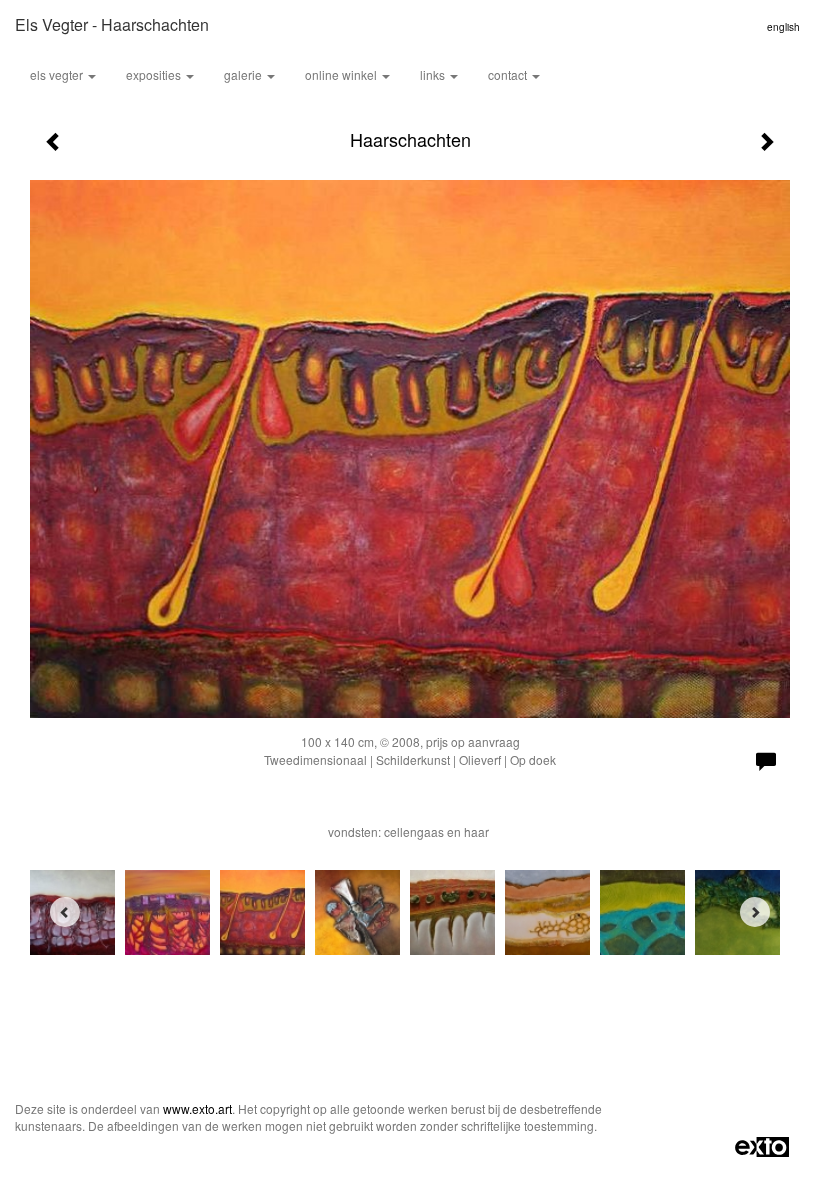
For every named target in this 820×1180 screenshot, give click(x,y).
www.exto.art (197, 1108)
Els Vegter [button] (58, 74)
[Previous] (65, 912)
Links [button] (434, 74)
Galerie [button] (244, 74)
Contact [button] (509, 74)
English (783, 27)
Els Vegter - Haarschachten (112, 24)
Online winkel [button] (342, 74)
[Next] (755, 912)
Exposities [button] (155, 74)
